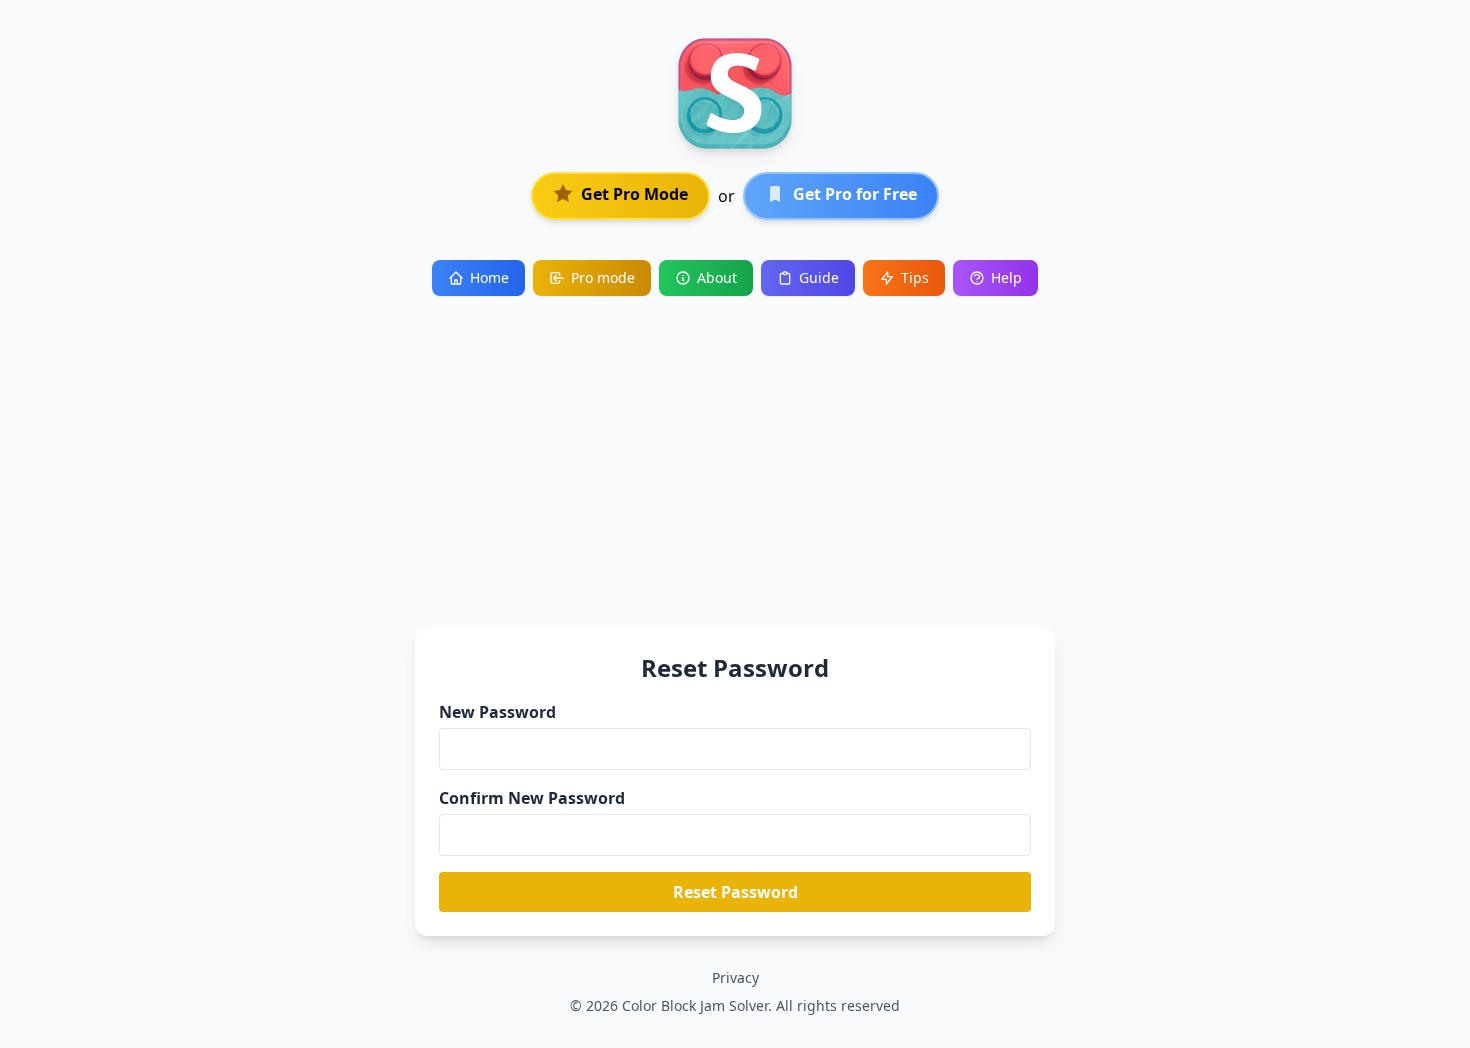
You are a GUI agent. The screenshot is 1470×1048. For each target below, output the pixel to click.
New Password (497, 712)
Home (489, 277)
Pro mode (603, 277)
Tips (915, 277)
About (717, 277)
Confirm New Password (532, 798)
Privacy (735, 977)
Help (1006, 277)
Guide (819, 277)
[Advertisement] (735, 446)
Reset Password (735, 892)
